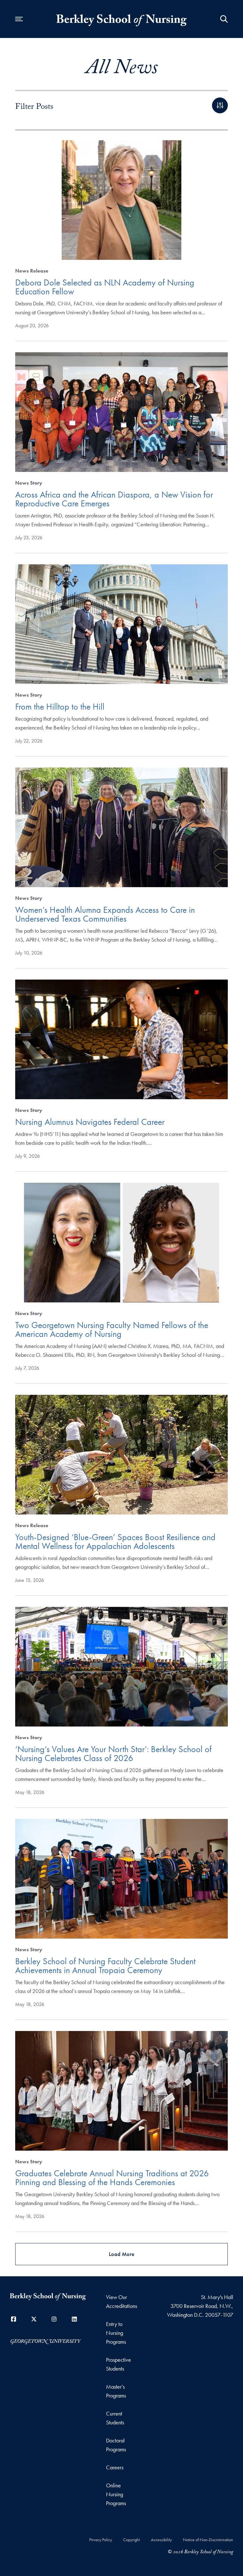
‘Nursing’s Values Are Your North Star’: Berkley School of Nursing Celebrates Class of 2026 (113, 1754)
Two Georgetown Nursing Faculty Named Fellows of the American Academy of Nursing (112, 1329)
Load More (122, 2254)
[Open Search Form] (224, 19)
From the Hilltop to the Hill (60, 707)
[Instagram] (54, 2319)
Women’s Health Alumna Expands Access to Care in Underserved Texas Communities (105, 914)
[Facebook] (14, 2319)
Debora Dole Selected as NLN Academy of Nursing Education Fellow (105, 287)
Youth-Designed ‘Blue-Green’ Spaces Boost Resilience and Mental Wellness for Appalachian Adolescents (115, 1542)
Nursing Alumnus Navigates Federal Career (90, 1122)
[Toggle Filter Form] (220, 105)
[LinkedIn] (74, 2319)
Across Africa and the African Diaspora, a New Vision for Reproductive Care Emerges (114, 499)
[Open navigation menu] (19, 19)
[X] (34, 2319)
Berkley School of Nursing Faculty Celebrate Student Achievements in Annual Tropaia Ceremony (105, 1966)
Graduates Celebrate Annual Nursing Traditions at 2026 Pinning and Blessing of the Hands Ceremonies (112, 2178)
